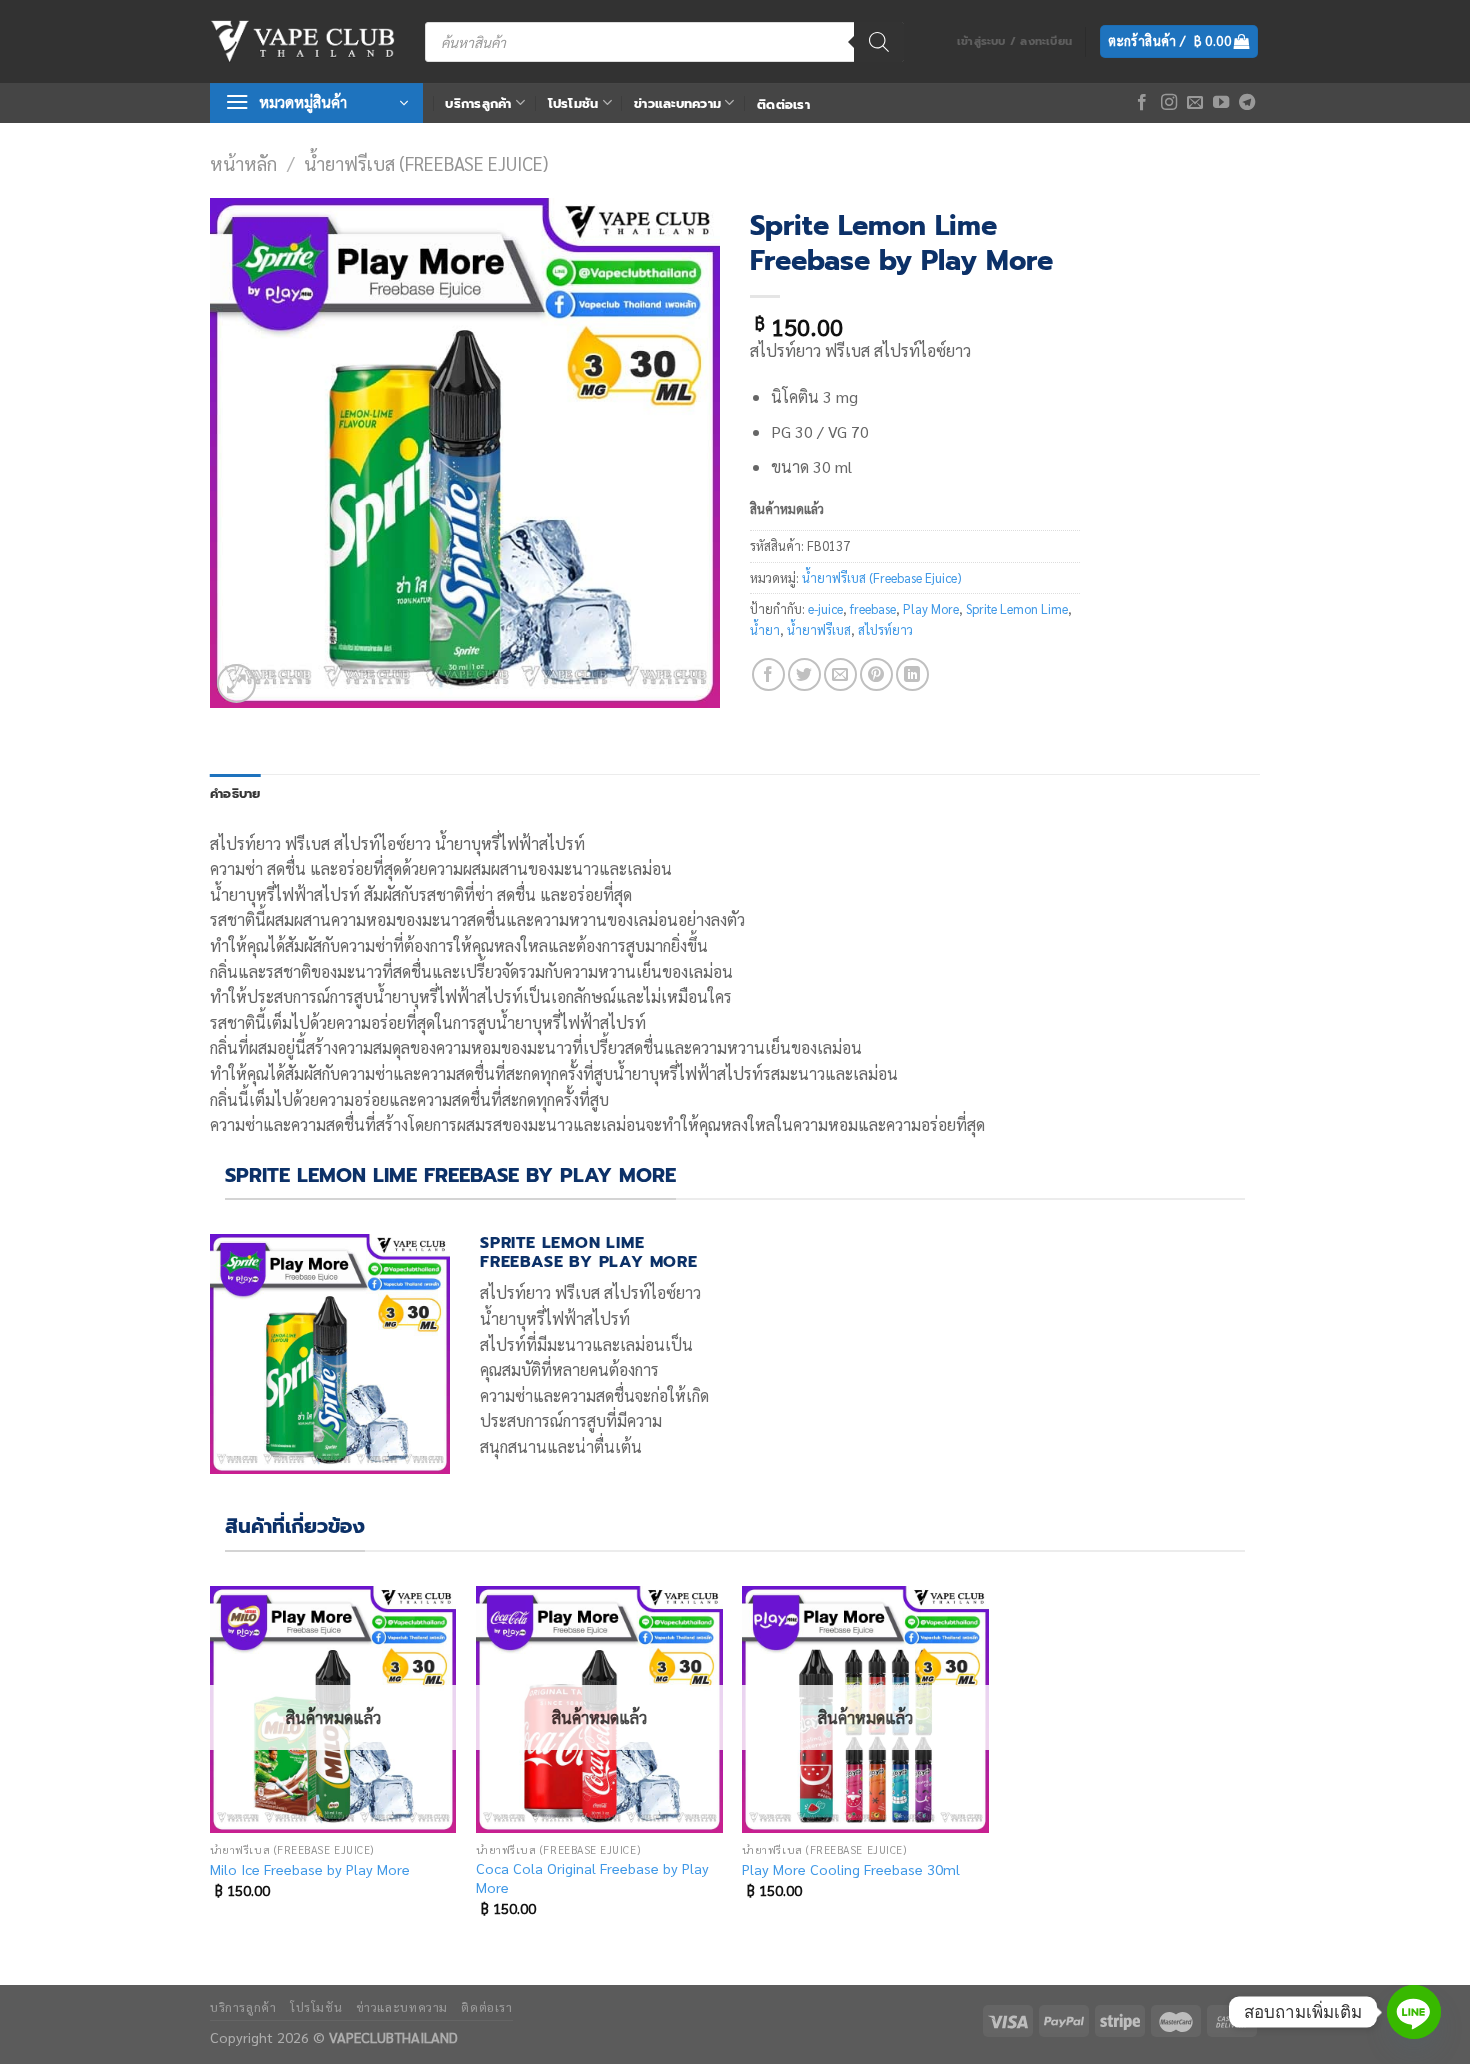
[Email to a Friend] (840, 674)
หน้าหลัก (243, 163)
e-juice (825, 608)
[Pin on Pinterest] (876, 674)
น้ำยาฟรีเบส (819, 629)
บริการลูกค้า (478, 103)
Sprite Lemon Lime (1017, 608)
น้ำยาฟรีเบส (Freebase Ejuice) (426, 163)
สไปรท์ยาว (885, 629)
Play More (931, 608)
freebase (873, 608)
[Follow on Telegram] (1247, 103)
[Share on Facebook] (768, 674)
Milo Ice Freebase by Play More (310, 1869)
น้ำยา (765, 629)
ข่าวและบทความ (677, 103)
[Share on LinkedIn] (912, 674)
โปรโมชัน (573, 103)
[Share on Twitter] (804, 674)
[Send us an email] (1195, 103)
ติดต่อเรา (783, 104)
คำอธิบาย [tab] (235, 793)
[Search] (879, 42)
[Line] (1414, 2012)
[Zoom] (236, 683)
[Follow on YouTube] (1221, 103)
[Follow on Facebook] (1142, 103)
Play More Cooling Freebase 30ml (851, 1869)
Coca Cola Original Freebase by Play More (592, 1877)
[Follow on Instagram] (1169, 103)
